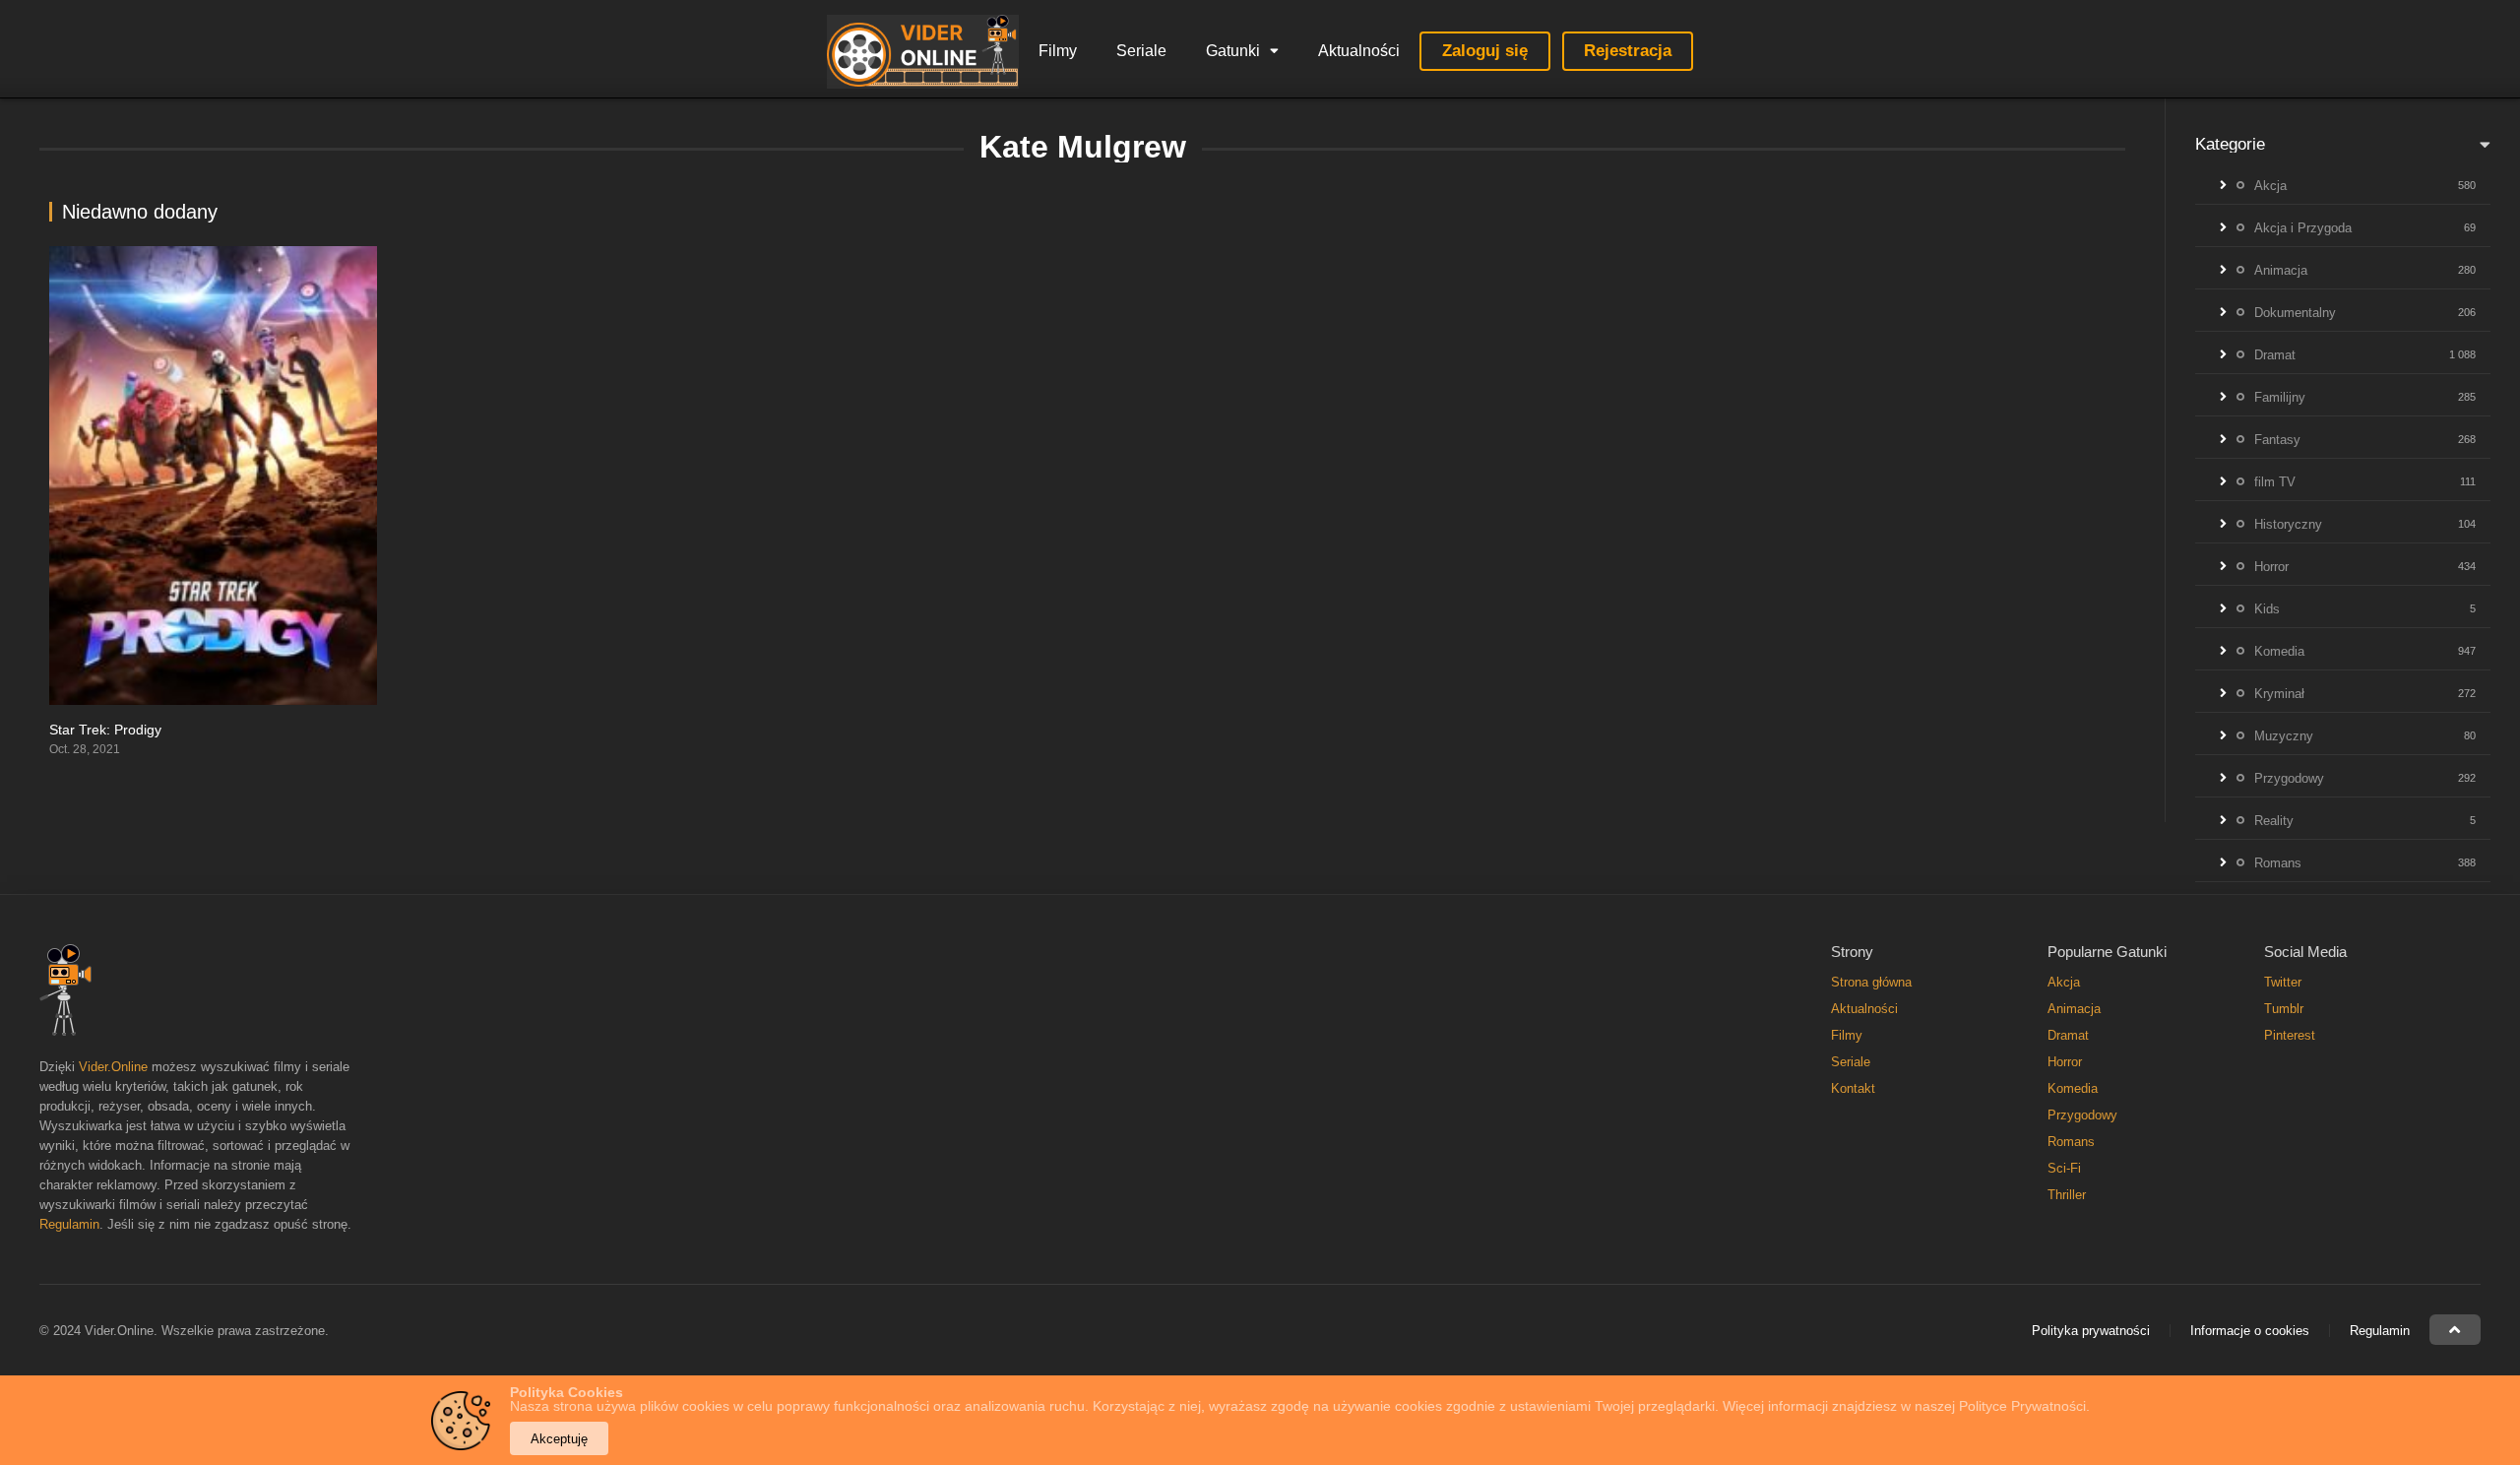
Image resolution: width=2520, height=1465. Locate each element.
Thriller (2067, 1195)
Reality (2274, 821)
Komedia (2279, 651)
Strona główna (1871, 982)
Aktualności (1359, 51)
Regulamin (69, 1224)
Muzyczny (2284, 736)
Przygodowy (2289, 778)
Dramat (2275, 355)
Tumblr (2284, 1009)
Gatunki (1233, 51)
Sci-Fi (2064, 1168)
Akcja (2270, 186)
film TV (2275, 482)
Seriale (1141, 51)
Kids (2267, 609)
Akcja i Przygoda (2303, 228)
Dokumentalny (2295, 313)
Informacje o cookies (2250, 1331)
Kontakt (1853, 1088)
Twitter (2283, 982)
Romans (2278, 863)
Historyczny (2288, 524)
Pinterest (2290, 1035)
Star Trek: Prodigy (105, 730)
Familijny (2280, 397)
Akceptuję (559, 1439)
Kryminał (2279, 694)
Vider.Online (113, 1067)
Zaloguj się (1485, 51)
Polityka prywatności (2091, 1331)
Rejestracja (1628, 51)
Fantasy (2277, 440)
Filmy (1058, 51)
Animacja (2281, 270)
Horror (2271, 567)
